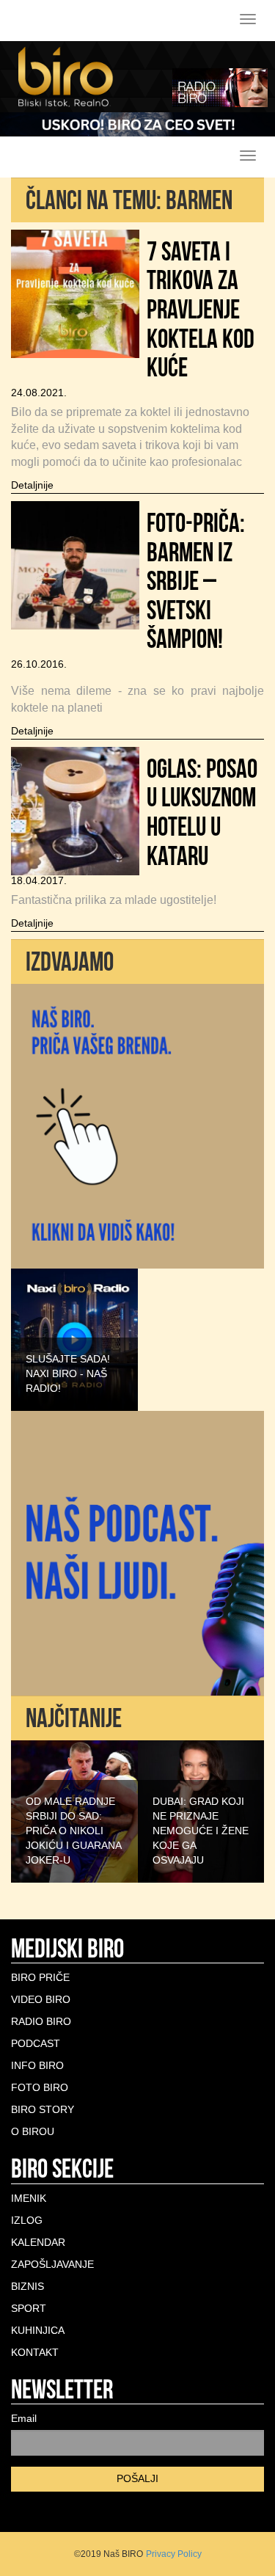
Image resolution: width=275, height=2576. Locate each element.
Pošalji (137, 2478)
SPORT (29, 2308)
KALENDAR (38, 2242)
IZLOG (27, 2220)
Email (24, 2418)
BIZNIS (27, 2286)
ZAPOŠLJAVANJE (52, 2264)
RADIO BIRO (41, 2021)
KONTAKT (35, 2352)
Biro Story (43, 2109)
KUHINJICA (38, 2330)
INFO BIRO (37, 2065)
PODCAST (36, 2043)
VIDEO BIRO (41, 1999)
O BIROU (33, 2131)
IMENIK (29, 2198)
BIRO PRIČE (40, 1977)
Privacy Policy (174, 2554)
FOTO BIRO (40, 2087)
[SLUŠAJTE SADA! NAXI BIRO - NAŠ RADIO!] (74, 1338)
